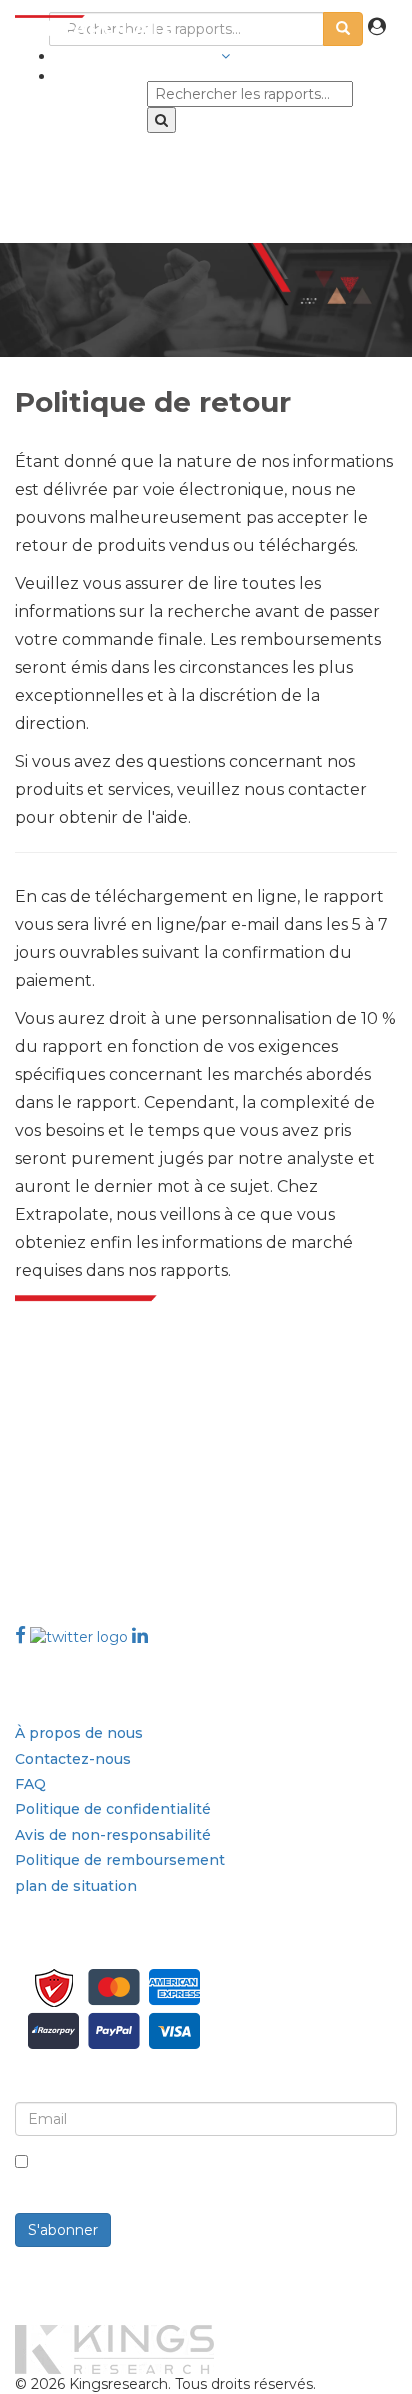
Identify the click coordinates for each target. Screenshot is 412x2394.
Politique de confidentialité (113, 1809)
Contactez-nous (73, 1759)
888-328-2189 (68, 1542)
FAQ (30, 1784)
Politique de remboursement (120, 1860)
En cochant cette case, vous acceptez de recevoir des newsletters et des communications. (217, 2173)
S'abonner (63, 2230)
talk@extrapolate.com (93, 1518)
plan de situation (76, 1886)
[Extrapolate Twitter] (81, 1635)
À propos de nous (79, 1733)
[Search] (161, 120)
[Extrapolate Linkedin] (140, 1635)
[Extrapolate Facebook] (20, 1635)
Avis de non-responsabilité (113, 1835)
